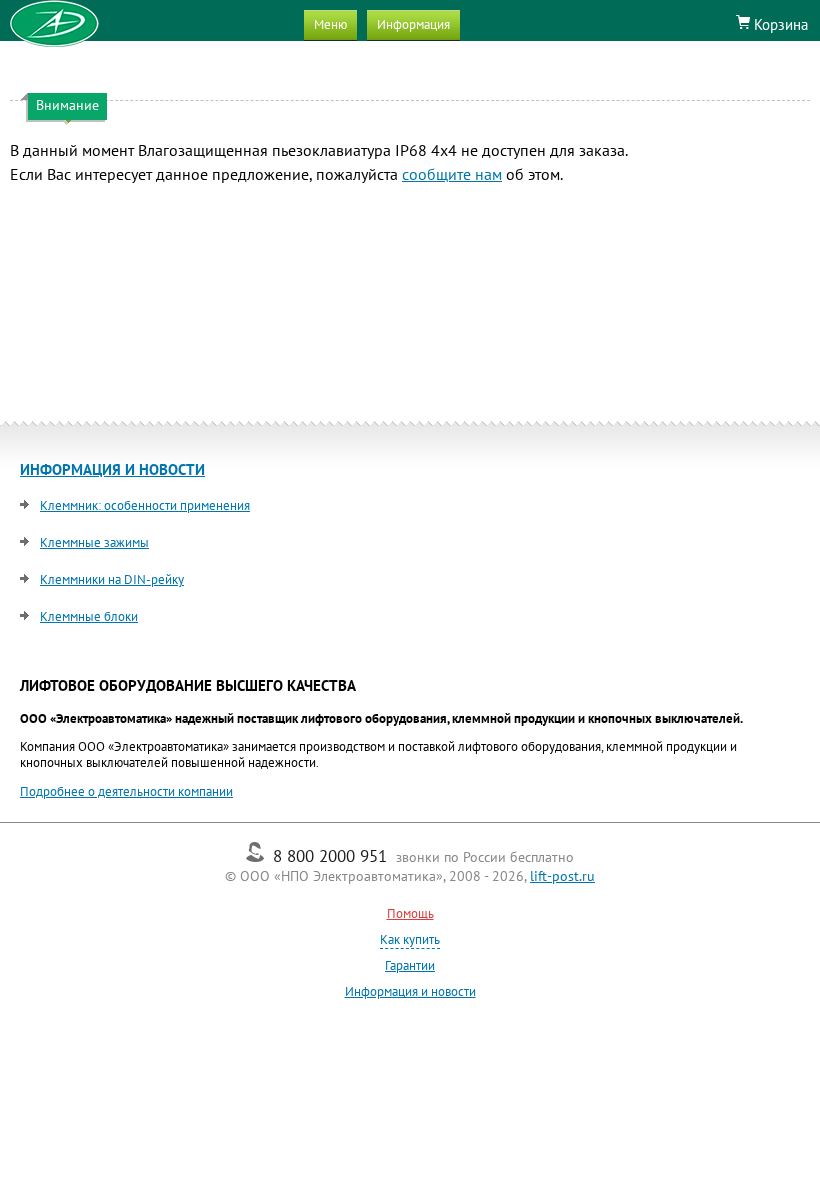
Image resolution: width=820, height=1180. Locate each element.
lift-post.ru (562, 876)
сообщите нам (452, 174)
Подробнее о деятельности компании (126, 791)
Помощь (410, 913)
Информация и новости (410, 991)
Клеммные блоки (89, 616)
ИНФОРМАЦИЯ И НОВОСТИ (112, 469)
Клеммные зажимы (94, 542)
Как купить (410, 939)
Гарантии (410, 965)
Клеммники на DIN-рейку (112, 579)
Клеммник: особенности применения (145, 505)
